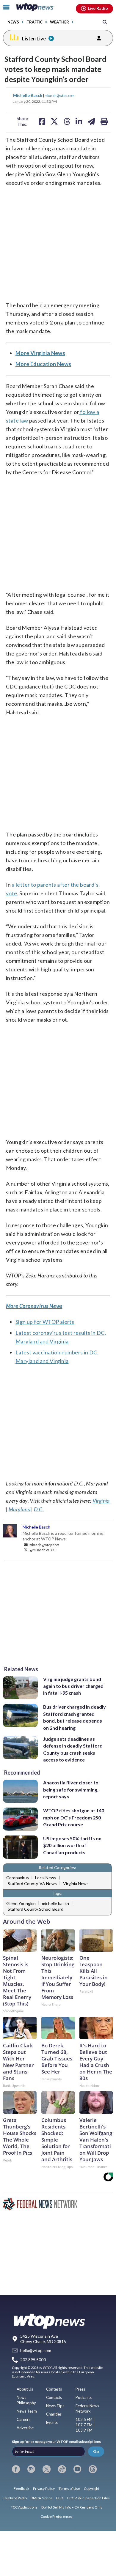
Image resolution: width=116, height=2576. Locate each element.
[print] (104, 121)
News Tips (55, 2406)
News (13, 22)
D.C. (39, 1509)
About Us (25, 2389)
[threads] (93, 2469)
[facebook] (16, 2469)
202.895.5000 (33, 2360)
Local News (46, 1878)
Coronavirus (18, 1878)
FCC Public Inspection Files (88, 2498)
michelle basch (55, 1903)
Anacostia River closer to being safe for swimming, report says (71, 1789)
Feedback (21, 2488)
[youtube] (77, 2469)
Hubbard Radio (15, 2498)
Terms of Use (69, 2488)
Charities (54, 2414)
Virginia (101, 1501)
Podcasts (84, 2397)
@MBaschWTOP (42, 1550)
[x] (47, 2469)
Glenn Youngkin (21, 1903)
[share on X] (54, 121)
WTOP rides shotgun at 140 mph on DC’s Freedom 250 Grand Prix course (74, 1817)
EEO (60, 2498)
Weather (59, 22)
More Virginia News (40, 353)
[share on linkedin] (79, 121)
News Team (27, 2411)
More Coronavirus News (34, 1306)
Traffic (35, 22)
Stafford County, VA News (32, 1883)
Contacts (54, 2397)
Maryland (19, 1509)
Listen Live (34, 38)
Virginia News (76, 1883)
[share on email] (91, 121)
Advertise (25, 2428)
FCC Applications (24, 2507)
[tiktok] (62, 2469)
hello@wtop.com (36, 2351)
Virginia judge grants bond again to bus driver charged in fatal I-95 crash (73, 1686)
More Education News (43, 364)
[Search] (105, 22)
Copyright (92, 2488)
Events (52, 2422)
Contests (54, 2389)
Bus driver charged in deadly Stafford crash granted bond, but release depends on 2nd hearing (75, 1717)
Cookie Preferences (57, 2516)
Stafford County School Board (36, 1909)
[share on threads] (67, 121)
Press (80, 2389)
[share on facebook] (42, 121)
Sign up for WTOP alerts (45, 1322)
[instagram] (31, 2469)
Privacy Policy (44, 2488)
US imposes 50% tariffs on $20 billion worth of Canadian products (72, 1845)
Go (96, 2451)
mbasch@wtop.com (59, 95)
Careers (23, 2419)
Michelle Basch (28, 95)
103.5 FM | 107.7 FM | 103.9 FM (85, 2425)
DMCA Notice (41, 2498)
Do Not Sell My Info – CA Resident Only (72, 2507)
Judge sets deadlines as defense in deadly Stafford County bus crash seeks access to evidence (73, 1749)
